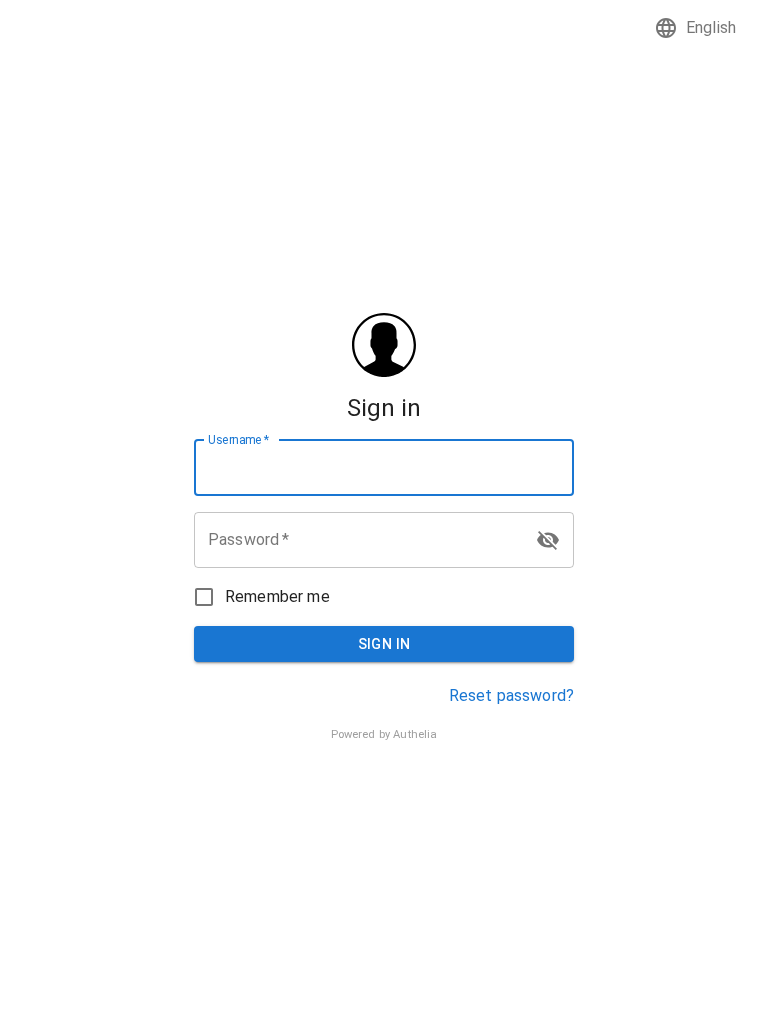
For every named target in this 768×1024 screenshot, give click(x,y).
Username (238, 439)
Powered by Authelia (384, 734)
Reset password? (511, 695)
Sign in (384, 644)
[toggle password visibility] (548, 540)
